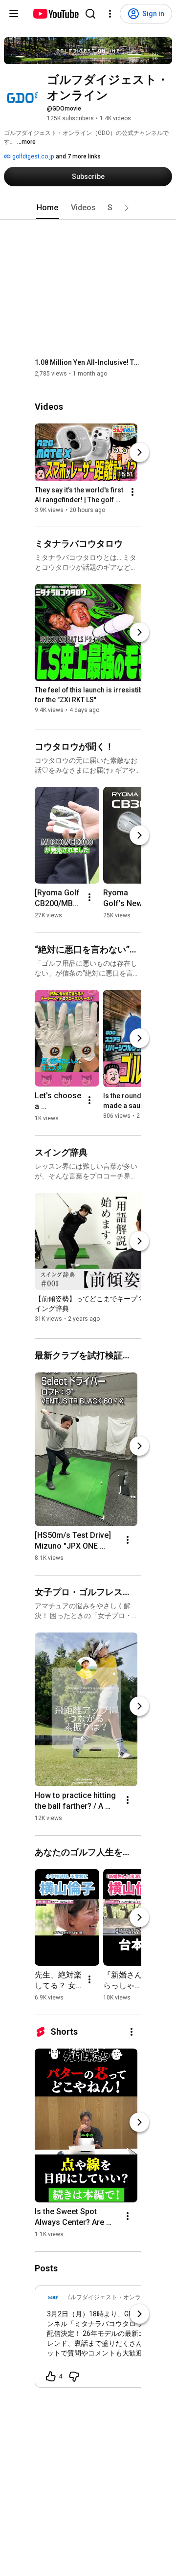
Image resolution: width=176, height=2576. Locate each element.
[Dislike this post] (74, 2376)
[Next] (139, 453)
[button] (127, 208)
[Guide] (14, 14)
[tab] (47, 208)
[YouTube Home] (55, 14)
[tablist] (88, 208)
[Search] (90, 14)
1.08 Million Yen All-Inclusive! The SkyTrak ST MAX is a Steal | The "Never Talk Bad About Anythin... (88, 362)
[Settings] (110, 14)
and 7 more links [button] (78, 156)
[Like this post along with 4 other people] (51, 2376)
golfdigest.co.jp (32, 156)
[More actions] (132, 492)
